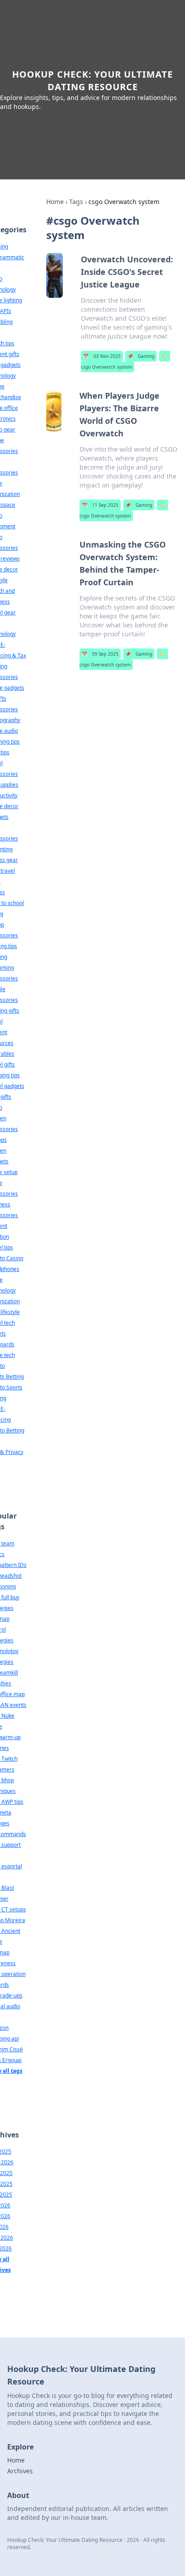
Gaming (141, 356)
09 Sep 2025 (100, 654)
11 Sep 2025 (100, 505)
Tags (76, 202)
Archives (20, 2471)
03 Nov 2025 (102, 356)
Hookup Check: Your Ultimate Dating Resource (92, 80)
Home (55, 202)
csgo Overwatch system (124, 361)
